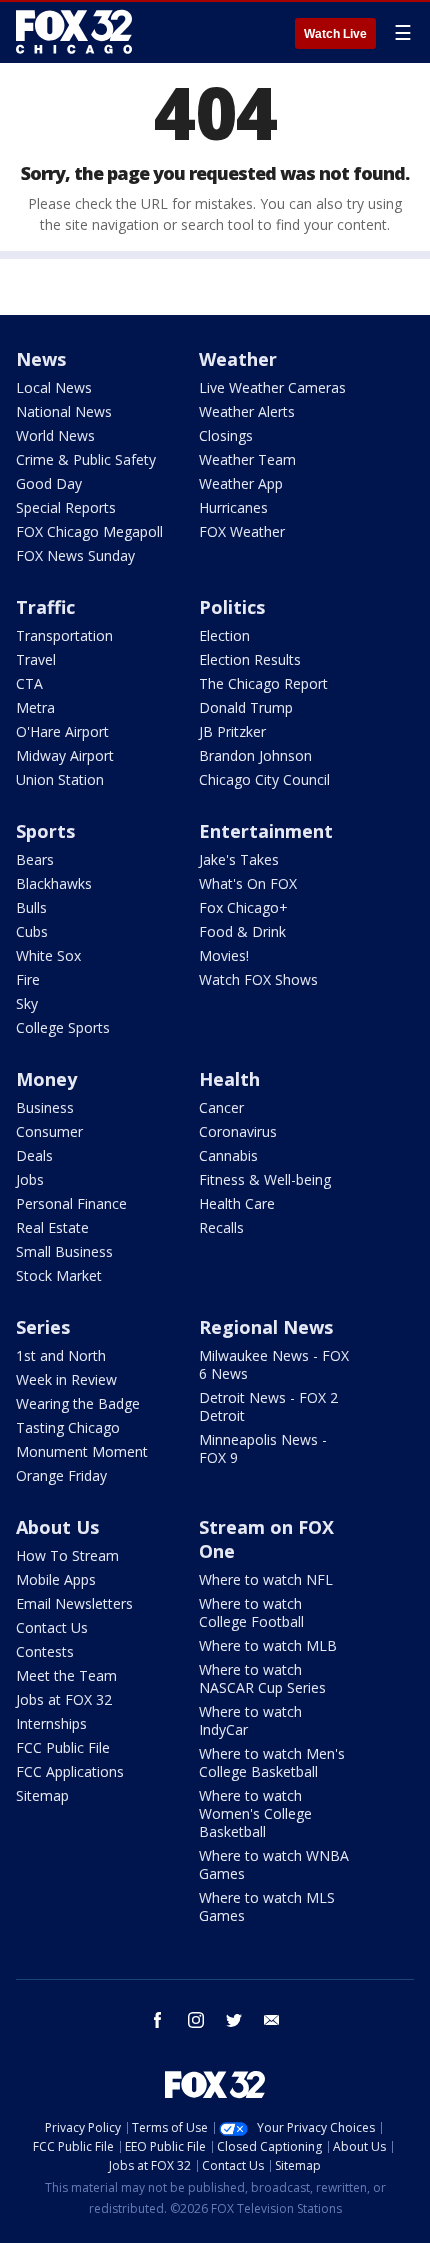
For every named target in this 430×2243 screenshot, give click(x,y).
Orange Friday (61, 1475)
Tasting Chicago (68, 1427)
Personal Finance (71, 1203)
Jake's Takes (239, 859)
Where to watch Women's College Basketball (255, 1813)
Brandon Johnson (255, 755)
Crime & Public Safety (86, 459)
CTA (29, 683)
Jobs (30, 1179)
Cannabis (228, 1155)
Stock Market (59, 1275)
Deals (34, 1155)
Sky (27, 1003)
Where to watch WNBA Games (274, 1864)
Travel (36, 659)
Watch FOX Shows (258, 979)
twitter (234, 2020)
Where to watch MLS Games (267, 1906)
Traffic (45, 607)
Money (46, 1079)
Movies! (224, 955)
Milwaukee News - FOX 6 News (274, 1364)
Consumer (49, 1131)
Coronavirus (238, 1131)
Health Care (237, 1203)
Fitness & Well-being (265, 1179)
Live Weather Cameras (272, 387)
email (272, 2020)
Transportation (64, 635)
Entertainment (266, 831)
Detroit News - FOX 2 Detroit (268, 1406)
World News (55, 435)
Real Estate (52, 1227)
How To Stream (67, 1555)
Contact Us (52, 1627)
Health (229, 1079)
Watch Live (335, 34)
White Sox (48, 955)
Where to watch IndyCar (250, 1720)
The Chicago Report (263, 683)
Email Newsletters (74, 1603)
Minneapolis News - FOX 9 (263, 1448)
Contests (45, 1651)
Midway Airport (65, 755)
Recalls (221, 1227)
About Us (57, 1527)
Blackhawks (54, 883)
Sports (45, 831)
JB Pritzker (232, 731)
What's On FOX (248, 883)
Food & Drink (242, 931)
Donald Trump (246, 707)
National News (64, 411)
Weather (238, 359)
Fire (28, 979)
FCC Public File (63, 1747)
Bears (35, 859)
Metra (35, 707)
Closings (226, 435)
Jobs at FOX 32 (64, 1699)
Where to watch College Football (251, 1612)
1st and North (61, 1355)
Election (224, 635)
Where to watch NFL (266, 1579)
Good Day (49, 483)
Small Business (64, 1251)
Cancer (221, 1107)
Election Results (250, 659)
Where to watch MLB (268, 1645)
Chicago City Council (264, 779)
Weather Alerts (247, 411)
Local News (54, 387)
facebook (158, 2020)
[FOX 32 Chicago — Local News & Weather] (74, 32)
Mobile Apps (56, 1579)
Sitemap (42, 1795)
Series (43, 1327)
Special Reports (66, 507)
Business (45, 1107)
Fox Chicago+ (243, 907)
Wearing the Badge (78, 1403)
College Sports (63, 1027)
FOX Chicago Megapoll (89, 531)
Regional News (266, 1327)
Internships (51, 1723)
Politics (232, 607)
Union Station (60, 779)
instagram (196, 2020)
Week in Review (66, 1379)
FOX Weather (242, 531)
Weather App (241, 483)
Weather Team (247, 459)
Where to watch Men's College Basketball (272, 1762)
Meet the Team (66, 1675)
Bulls (31, 907)
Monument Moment (82, 1451)
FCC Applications (70, 1771)
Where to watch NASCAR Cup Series (262, 1678)
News (41, 359)
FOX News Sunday (75, 555)
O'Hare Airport (62, 731)
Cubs (32, 931)
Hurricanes (233, 507)
